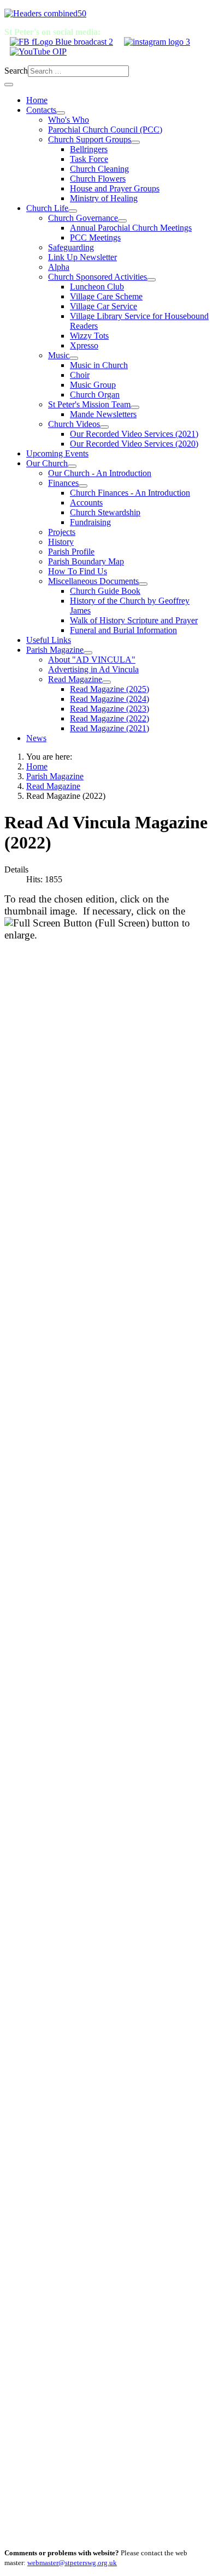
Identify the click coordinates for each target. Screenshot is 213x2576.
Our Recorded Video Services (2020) (134, 444)
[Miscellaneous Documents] (143, 584)
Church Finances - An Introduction (130, 493)
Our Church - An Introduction (100, 473)
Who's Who (69, 120)
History (61, 542)
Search (16, 71)
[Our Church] (72, 466)
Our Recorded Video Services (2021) (134, 434)
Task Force (89, 159)
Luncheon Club (97, 287)
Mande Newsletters (103, 414)
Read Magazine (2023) (110, 709)
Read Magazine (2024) (110, 699)
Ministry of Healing (104, 198)
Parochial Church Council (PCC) (105, 130)
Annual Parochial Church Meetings (131, 228)
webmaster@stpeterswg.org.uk (72, 2563)
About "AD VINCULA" (92, 660)
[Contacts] (61, 113)
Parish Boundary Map (86, 561)
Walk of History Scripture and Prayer (134, 620)
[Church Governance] (122, 221)
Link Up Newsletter (82, 257)
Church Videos (74, 424)
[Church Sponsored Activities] (151, 280)
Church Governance (83, 218)
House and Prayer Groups (115, 188)
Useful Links (49, 640)
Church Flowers (98, 179)
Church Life (47, 208)
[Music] (74, 358)
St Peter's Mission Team (89, 404)
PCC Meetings (95, 237)
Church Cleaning (99, 169)
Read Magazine (75, 679)
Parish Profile (71, 552)
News (36, 738)
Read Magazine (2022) (110, 718)
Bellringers (89, 149)
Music (59, 355)
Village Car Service (103, 306)
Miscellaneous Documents (93, 581)
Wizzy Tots (89, 336)
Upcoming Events (57, 453)
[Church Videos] (104, 427)
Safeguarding (71, 247)
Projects (62, 532)
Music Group (93, 385)
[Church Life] (73, 211)
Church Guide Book (105, 591)
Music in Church (99, 365)
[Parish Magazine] (88, 653)
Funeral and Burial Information (123, 630)
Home (37, 100)
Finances (63, 483)
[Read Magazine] (106, 682)
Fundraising (90, 522)
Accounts (86, 502)
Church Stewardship (105, 512)
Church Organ (95, 395)
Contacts (41, 110)
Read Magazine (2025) (110, 689)
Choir (80, 375)
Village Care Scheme (106, 296)
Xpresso (84, 345)
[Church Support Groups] (135, 142)
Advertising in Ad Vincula (93, 669)
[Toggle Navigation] (9, 85)
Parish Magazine (55, 650)
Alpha (59, 267)
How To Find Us (78, 571)
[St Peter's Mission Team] (135, 407)
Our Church (47, 463)
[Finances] (83, 486)
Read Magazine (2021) (110, 728)
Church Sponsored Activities (97, 277)
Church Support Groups (90, 139)
